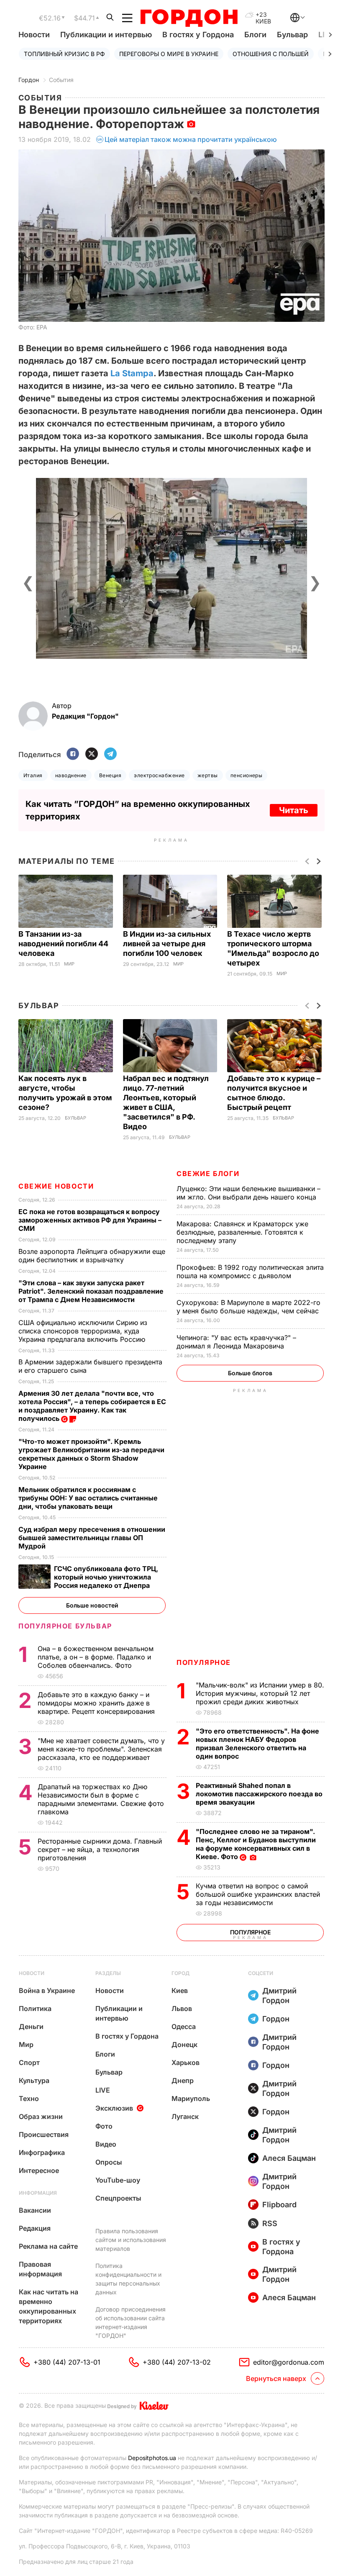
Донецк (184, 2044)
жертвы (208, 775)
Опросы (109, 2162)
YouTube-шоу (118, 2180)
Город (180, 1973)
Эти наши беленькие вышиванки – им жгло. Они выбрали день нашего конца (248, 1193)
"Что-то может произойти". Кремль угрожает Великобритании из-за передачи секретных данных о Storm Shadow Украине (91, 1454)
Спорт (29, 2062)
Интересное (39, 2170)
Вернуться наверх (276, 2378)
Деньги (31, 2026)
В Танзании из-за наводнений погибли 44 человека (63, 944)
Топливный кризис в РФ (64, 54)
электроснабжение (159, 775)
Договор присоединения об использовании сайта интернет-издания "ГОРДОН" (131, 2322)
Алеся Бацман (289, 2158)
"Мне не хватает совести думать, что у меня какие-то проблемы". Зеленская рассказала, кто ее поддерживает (101, 1749)
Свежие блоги (208, 1174)
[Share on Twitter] (92, 754)
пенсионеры (247, 775)
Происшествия (44, 2134)
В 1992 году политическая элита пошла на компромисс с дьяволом (250, 1271)
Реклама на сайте (48, 2246)
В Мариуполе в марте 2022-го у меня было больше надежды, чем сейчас (249, 1307)
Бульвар (292, 35)
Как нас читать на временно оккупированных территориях (49, 2306)
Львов (182, 2008)
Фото (104, 2126)
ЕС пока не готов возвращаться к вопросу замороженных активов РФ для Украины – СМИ (90, 1220)
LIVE (103, 2090)
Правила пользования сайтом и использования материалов (131, 2240)
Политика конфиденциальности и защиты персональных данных (128, 2279)
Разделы (108, 1973)
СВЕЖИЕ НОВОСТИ (56, 1186)
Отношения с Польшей (271, 54)
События (61, 80)
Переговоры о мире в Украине (169, 54)
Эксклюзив (114, 2108)
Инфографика (42, 2152)
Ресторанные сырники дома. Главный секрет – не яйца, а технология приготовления (100, 1849)
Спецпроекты (118, 2198)
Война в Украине (47, 1990)
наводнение (71, 775)
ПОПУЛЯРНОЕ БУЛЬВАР (65, 1626)
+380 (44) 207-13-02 (177, 2362)
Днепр (183, 2080)
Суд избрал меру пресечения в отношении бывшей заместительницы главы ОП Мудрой (92, 1538)
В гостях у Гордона (198, 35)
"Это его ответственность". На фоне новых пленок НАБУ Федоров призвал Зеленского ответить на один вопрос (257, 1744)
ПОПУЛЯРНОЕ (204, 1662)
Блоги (255, 35)
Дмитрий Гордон (279, 1996)
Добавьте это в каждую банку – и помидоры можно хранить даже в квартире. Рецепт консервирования (97, 1703)
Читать (294, 810)
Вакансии (35, 2210)
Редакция (35, 2228)
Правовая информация (40, 2269)
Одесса (184, 2026)
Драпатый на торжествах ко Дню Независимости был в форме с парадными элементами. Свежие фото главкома (101, 1799)
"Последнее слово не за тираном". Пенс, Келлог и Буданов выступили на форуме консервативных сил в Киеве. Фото (256, 1844)
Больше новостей (92, 1605)
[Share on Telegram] (110, 754)
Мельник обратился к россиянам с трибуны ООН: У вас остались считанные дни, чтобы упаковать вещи (88, 1498)
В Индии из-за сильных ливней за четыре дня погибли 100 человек (167, 944)
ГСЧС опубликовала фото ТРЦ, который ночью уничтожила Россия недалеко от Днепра (106, 1577)
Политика (35, 2008)
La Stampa (132, 373)
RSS (270, 2223)
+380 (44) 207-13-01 (67, 2362)
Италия (33, 775)
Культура (34, 2080)
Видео (106, 2144)
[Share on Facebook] (73, 754)
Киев (180, 1990)
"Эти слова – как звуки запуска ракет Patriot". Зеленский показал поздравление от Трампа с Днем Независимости (91, 1291)
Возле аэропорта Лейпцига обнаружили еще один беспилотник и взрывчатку (92, 1256)
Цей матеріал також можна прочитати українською (191, 139)
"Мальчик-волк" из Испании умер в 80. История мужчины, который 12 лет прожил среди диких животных (260, 1693)
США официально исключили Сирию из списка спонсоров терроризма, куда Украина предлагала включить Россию (83, 1331)
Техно (29, 2098)
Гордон (29, 80)
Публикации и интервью (106, 35)
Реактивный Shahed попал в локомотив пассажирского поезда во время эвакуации (259, 1794)
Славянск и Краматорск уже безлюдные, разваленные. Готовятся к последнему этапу (242, 1232)
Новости (34, 35)
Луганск (185, 2116)
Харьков (186, 2062)
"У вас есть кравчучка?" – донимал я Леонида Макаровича (236, 1342)
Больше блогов (250, 1373)
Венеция (110, 775)
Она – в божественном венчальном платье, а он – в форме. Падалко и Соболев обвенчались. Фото (96, 1657)
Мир (69, 964)
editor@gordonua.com (289, 2362)
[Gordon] (189, 18)
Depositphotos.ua (152, 2458)
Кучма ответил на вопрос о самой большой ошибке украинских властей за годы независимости (258, 1894)
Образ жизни (41, 2116)
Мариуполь (191, 2098)
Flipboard (279, 2205)
